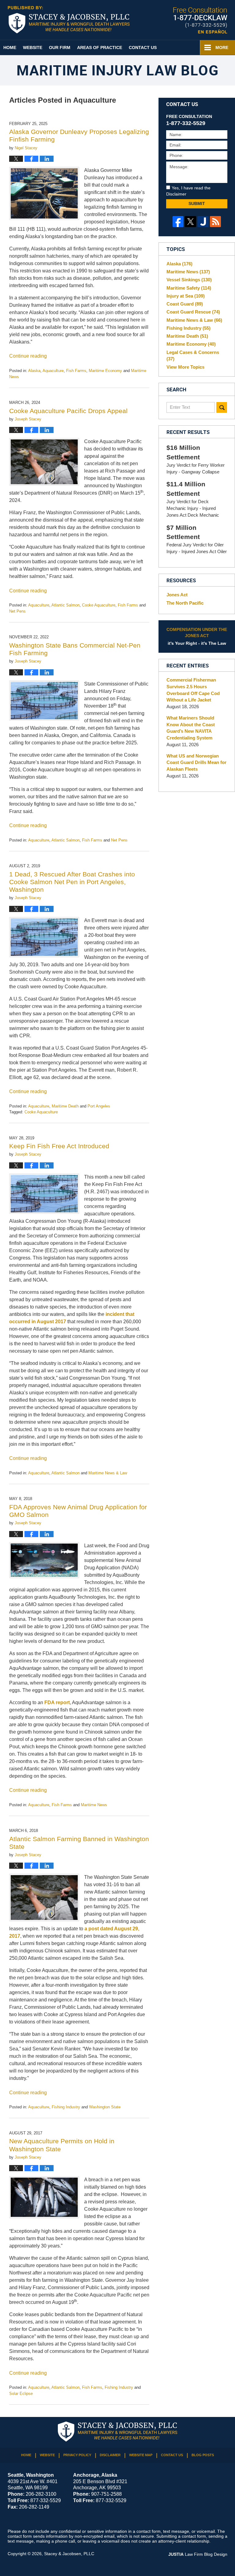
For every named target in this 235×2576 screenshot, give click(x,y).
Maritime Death (65, 1106)
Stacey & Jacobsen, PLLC (69, 2554)
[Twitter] (190, 222)
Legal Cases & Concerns (193, 356)
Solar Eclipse (21, 2394)
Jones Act (177, 595)
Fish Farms (76, 371)
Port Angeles (99, 1106)
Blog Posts (203, 2455)
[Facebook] (178, 222)
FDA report (57, 1702)
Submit (197, 203)
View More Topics (185, 367)
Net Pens (17, 611)
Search (222, 407)
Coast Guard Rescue (193, 312)
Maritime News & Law (108, 1473)
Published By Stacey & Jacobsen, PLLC (200, 20)
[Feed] (216, 222)
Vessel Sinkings (189, 280)
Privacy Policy (77, 2455)
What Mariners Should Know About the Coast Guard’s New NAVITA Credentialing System (191, 728)
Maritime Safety (189, 288)
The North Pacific (185, 603)
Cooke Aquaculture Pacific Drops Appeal (68, 411)
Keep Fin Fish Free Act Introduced (59, 1146)
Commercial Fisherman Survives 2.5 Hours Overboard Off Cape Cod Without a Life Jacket (193, 690)
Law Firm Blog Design (198, 2554)
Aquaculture (53, 371)
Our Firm (60, 47)
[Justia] (203, 222)
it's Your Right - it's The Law (197, 636)
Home (10, 47)
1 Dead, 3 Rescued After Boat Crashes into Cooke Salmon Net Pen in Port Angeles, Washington (72, 882)
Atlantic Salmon (65, 605)
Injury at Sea (186, 296)
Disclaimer (110, 2455)
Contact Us (143, 47)
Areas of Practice (100, 47)
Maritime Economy (105, 371)
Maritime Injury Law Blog (69, 20)
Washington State (105, 2107)
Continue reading (28, 356)
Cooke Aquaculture (99, 605)
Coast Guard (185, 304)
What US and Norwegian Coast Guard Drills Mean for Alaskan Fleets (196, 763)
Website (33, 47)
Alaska (34, 371)
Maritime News (94, 1805)
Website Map (141, 2455)
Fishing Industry (66, 2107)
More (222, 47)
